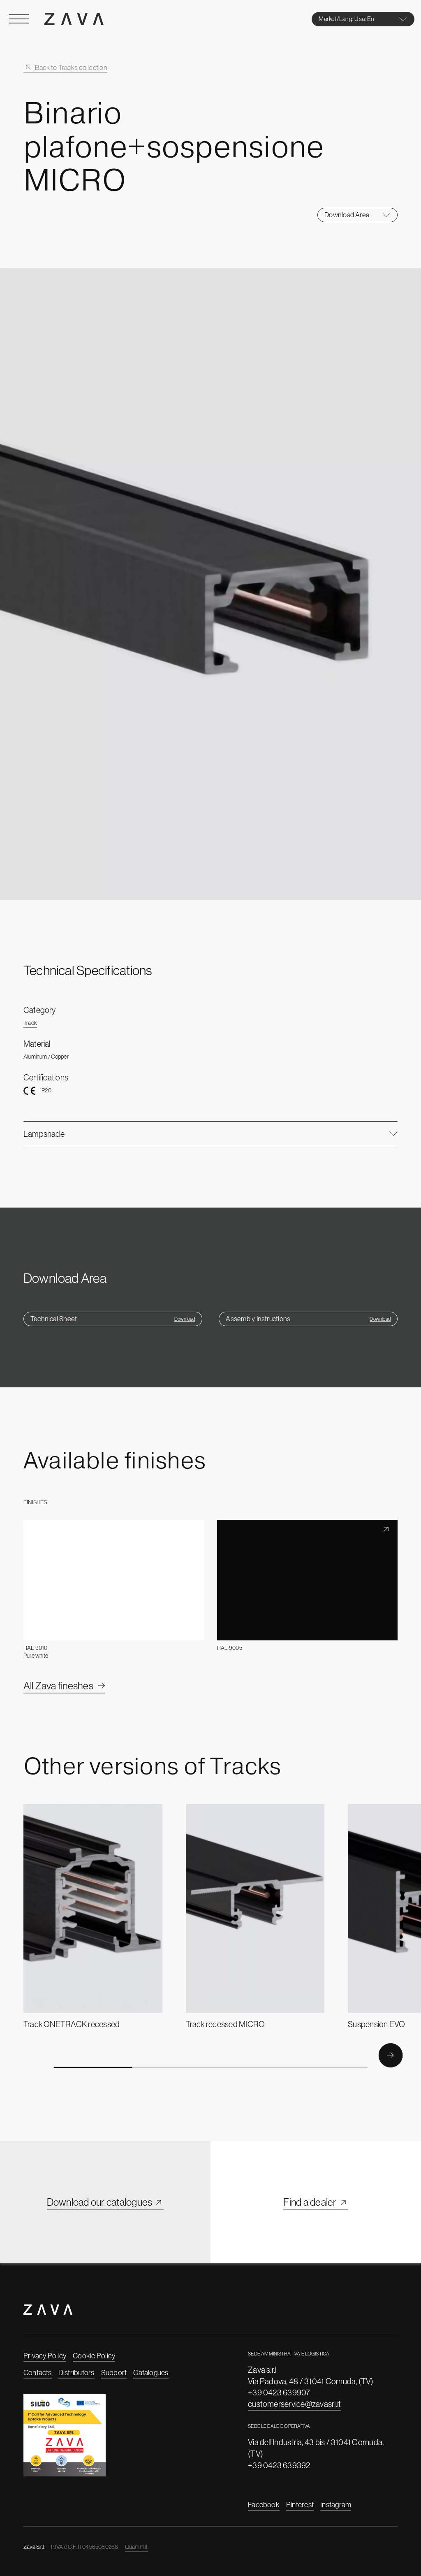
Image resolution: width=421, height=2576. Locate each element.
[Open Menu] (19, 19)
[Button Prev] (30, 2055)
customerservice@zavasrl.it (294, 2404)
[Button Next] (390, 2055)
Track (30, 1023)
